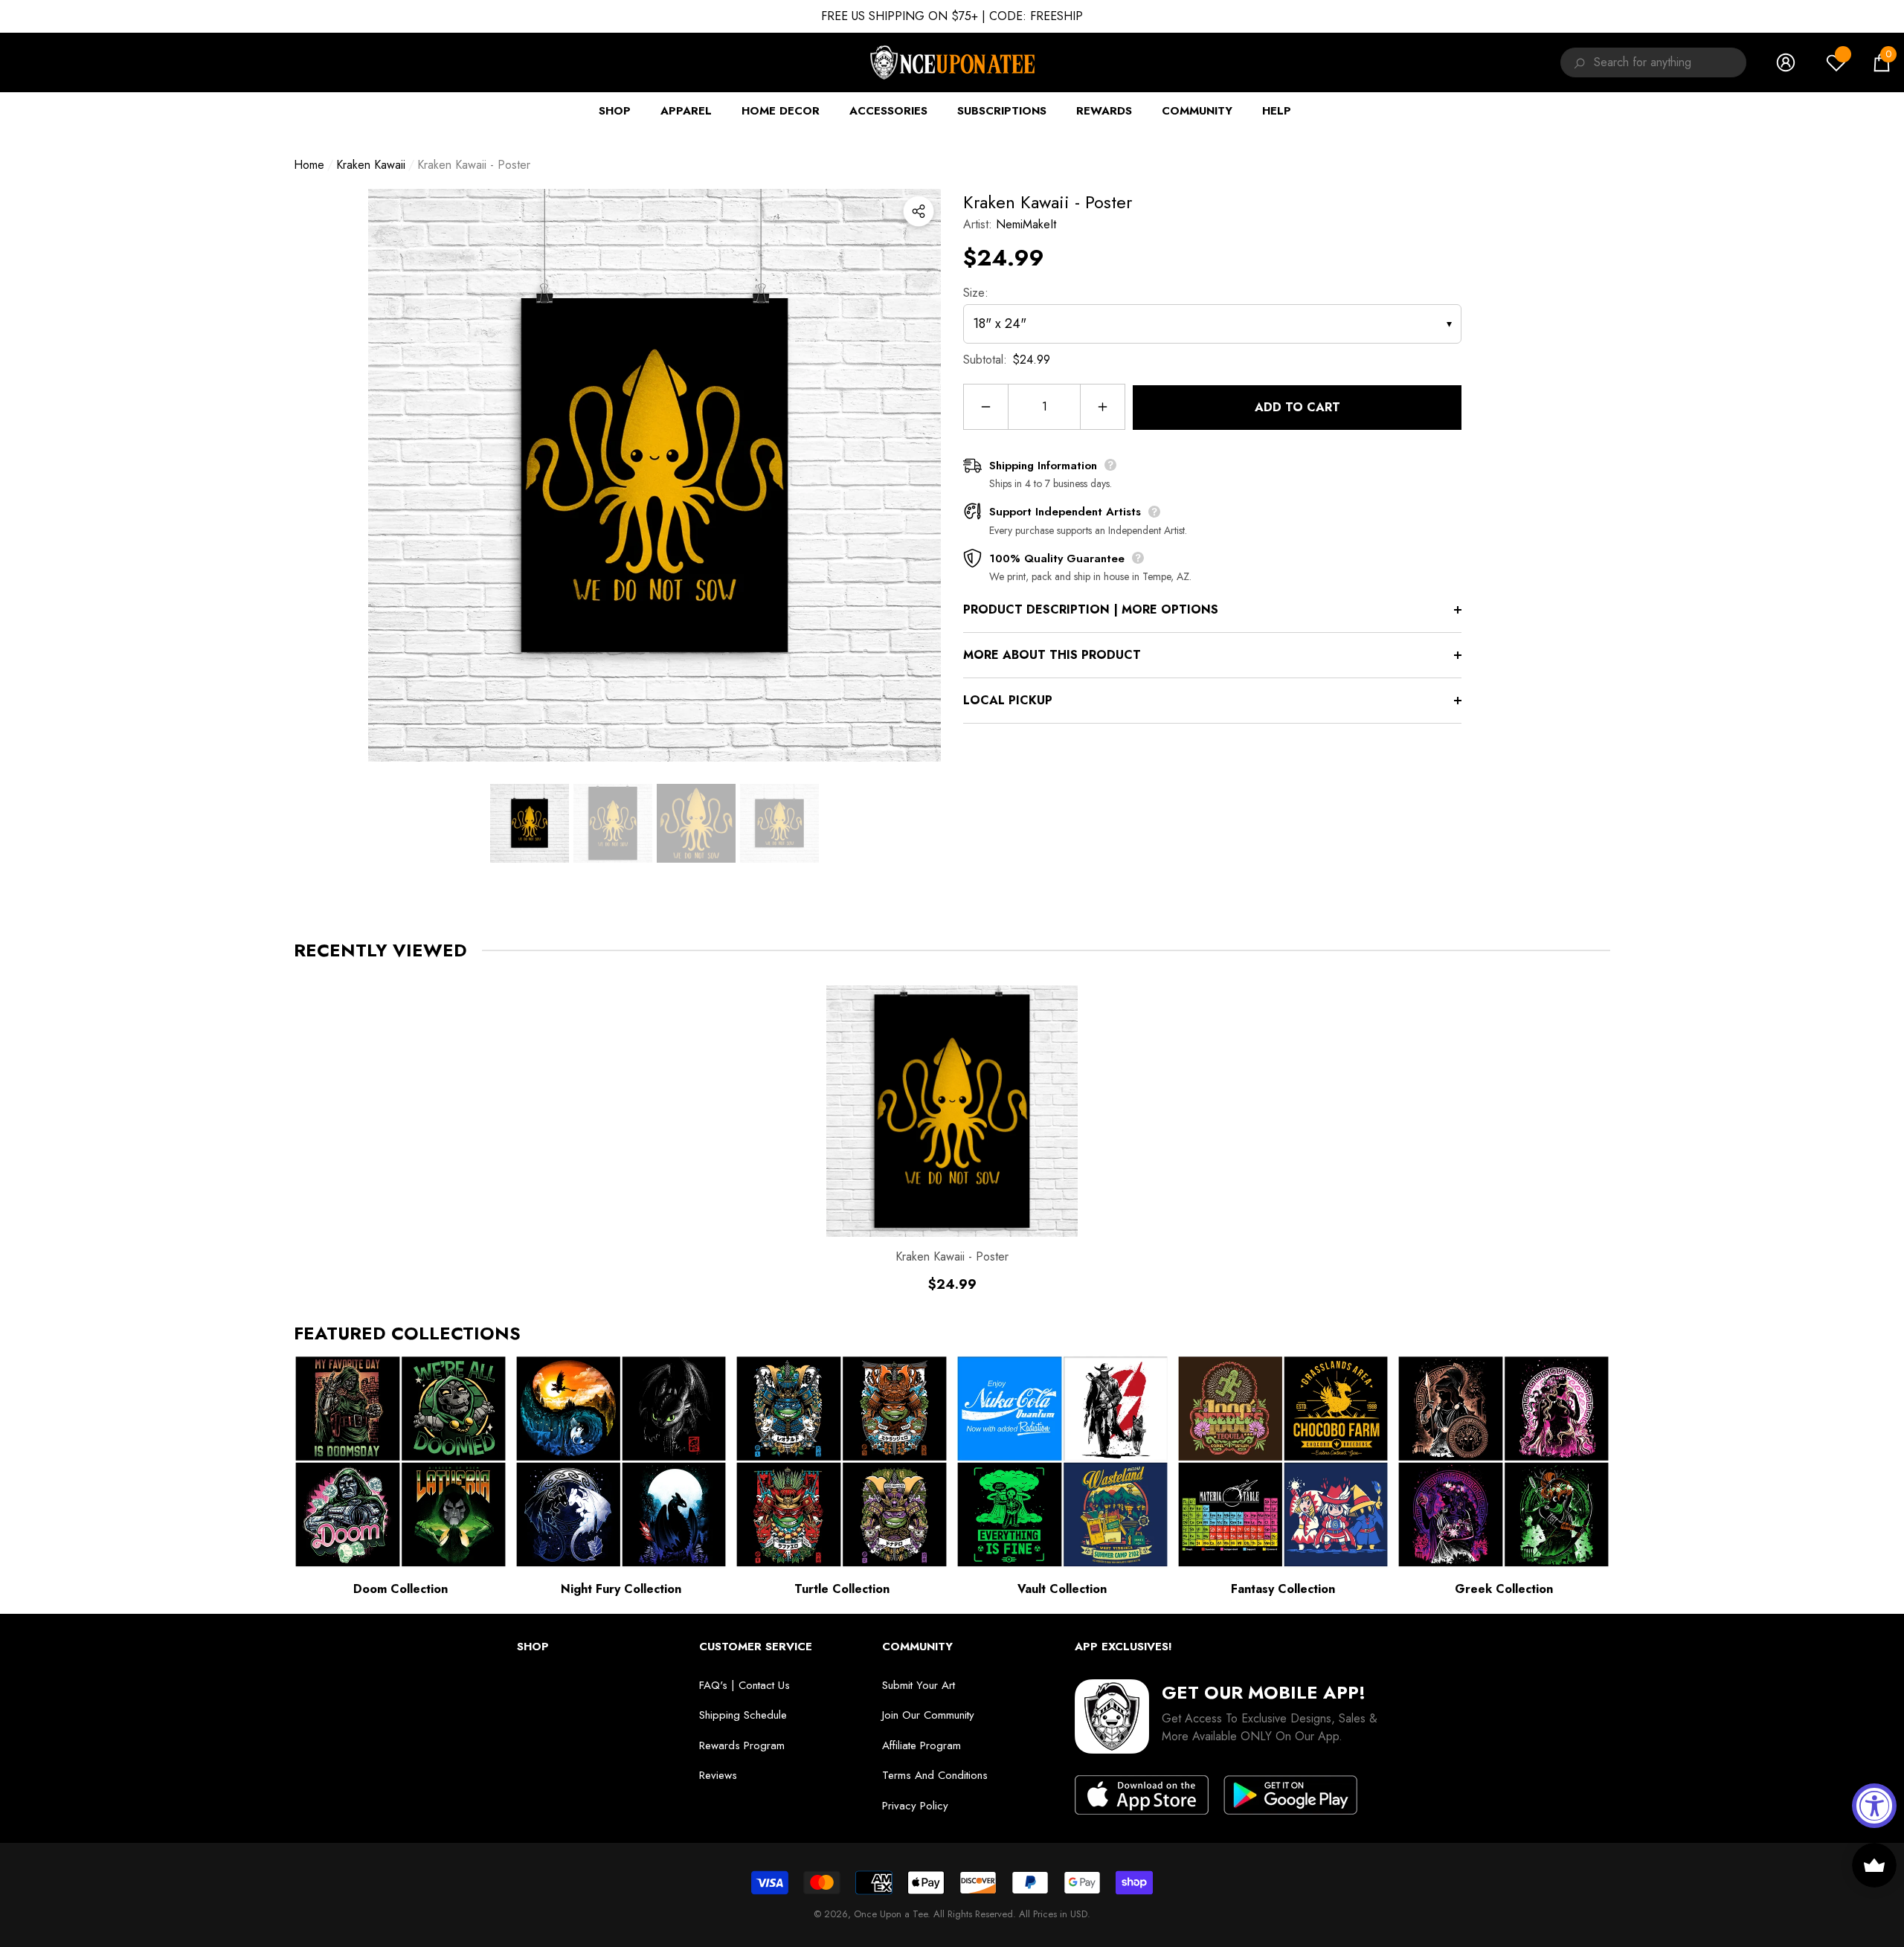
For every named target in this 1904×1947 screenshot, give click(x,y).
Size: (976, 293)
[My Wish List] (1836, 62)
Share (919, 211)
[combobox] (1670, 62)
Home (309, 165)
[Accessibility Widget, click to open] (1874, 1806)
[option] (654, 475)
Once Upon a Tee (891, 1914)
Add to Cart (1297, 407)
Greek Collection (1504, 1589)
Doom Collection (401, 1589)
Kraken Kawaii (371, 165)
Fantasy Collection (1283, 1589)
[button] (1882, 62)
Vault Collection (1062, 1589)
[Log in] (1786, 62)
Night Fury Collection (621, 1589)
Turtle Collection (842, 1589)
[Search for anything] (1577, 62)
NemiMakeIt (1026, 224)
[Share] (919, 211)
